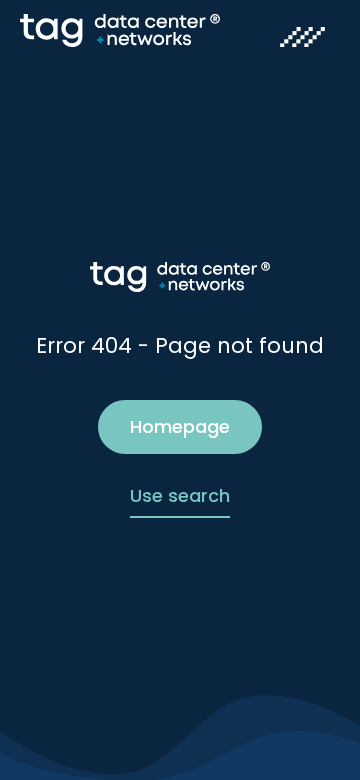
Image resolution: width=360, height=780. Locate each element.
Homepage (180, 426)
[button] (302, 38)
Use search (180, 495)
